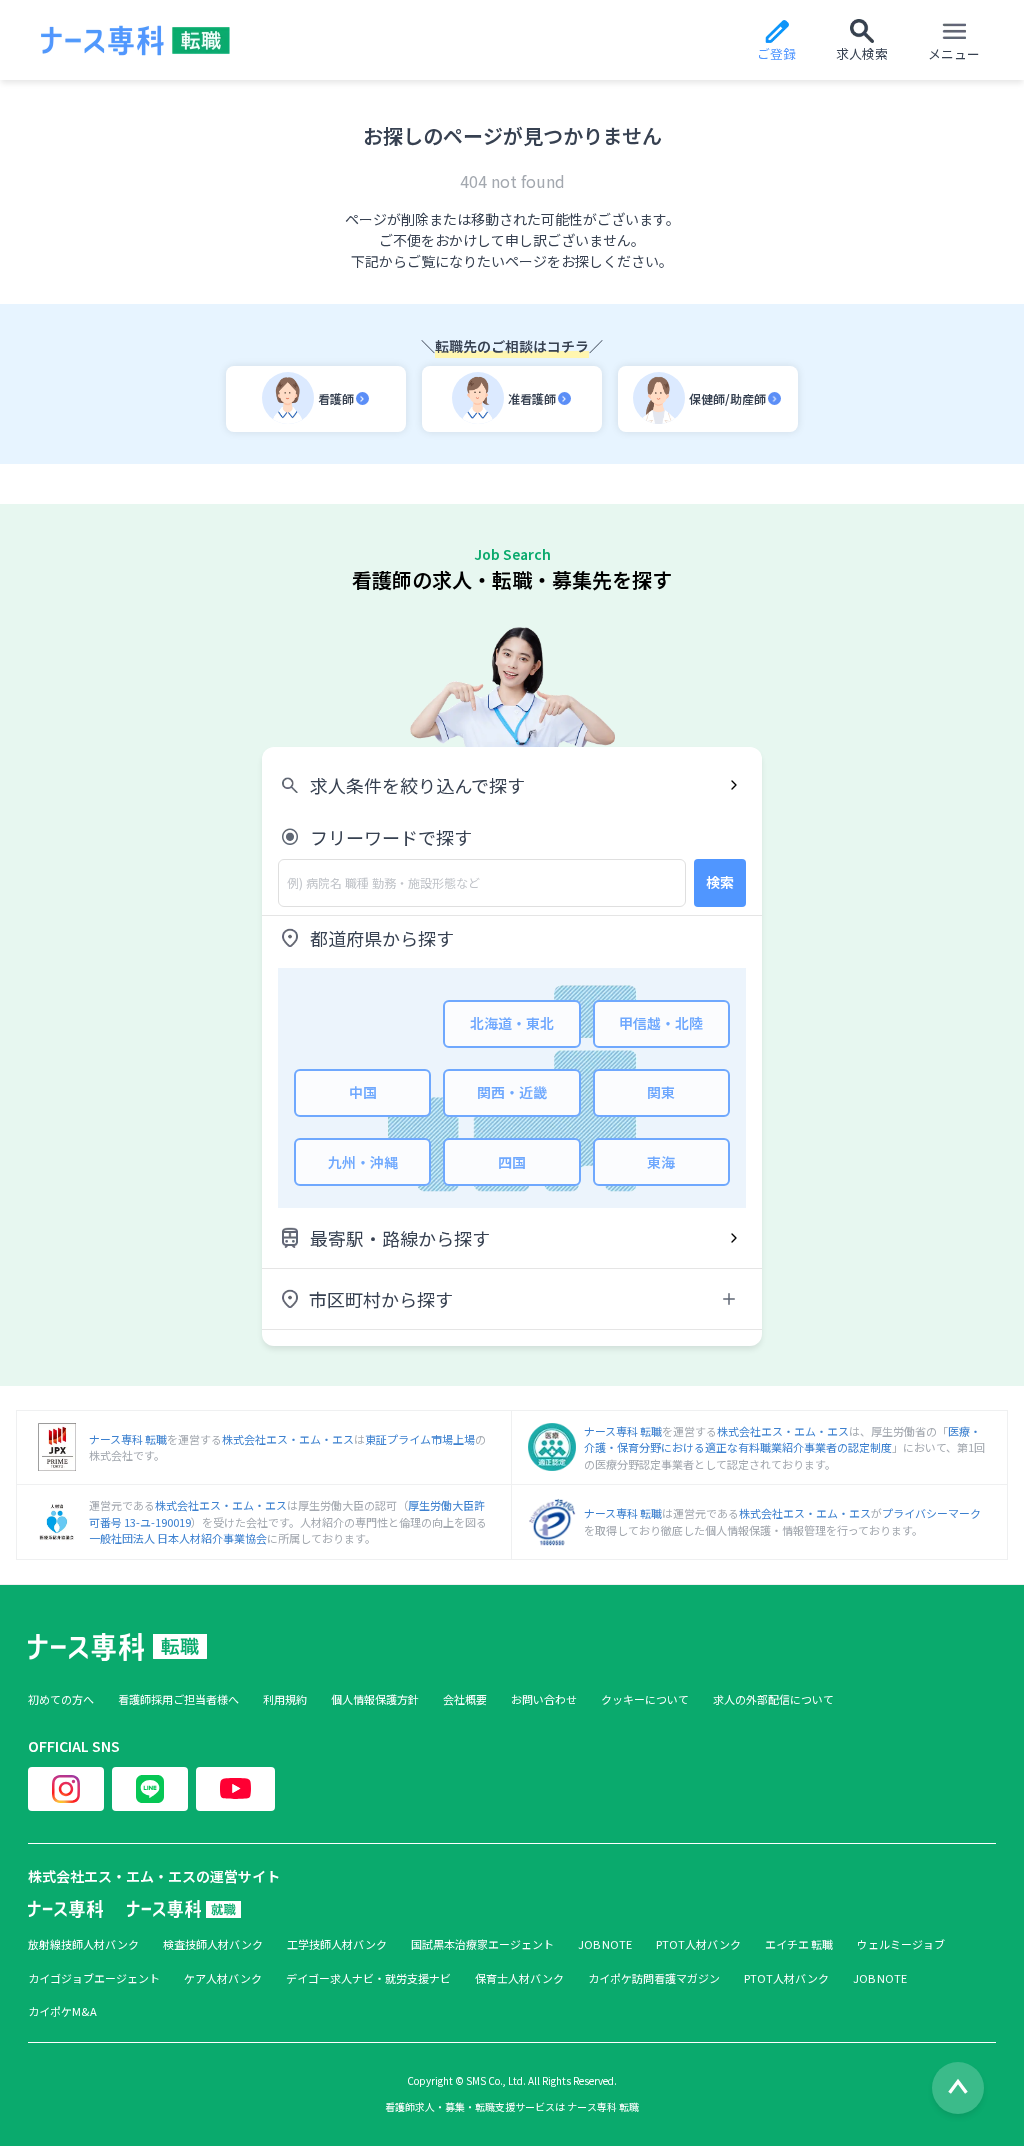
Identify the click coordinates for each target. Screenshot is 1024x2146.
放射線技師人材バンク (83, 1944)
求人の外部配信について (773, 1699)
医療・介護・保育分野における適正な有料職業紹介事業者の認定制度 (782, 1439)
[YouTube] (235, 1789)
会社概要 (465, 1699)
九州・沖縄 (363, 1162)
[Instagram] (66, 1789)
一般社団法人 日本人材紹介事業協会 (178, 1538)
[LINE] (150, 1789)
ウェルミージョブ (901, 1944)
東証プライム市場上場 (420, 1439)
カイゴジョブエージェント (94, 1978)
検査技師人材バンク (213, 1944)
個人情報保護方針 (375, 1699)
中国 (363, 1092)
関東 (661, 1092)
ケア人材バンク (223, 1978)
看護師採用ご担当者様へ (178, 1699)
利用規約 (285, 1699)
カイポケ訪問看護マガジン (654, 1978)
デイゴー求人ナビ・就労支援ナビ (368, 1978)
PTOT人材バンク (698, 1944)
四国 (512, 1162)
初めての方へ (61, 1699)
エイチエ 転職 (799, 1944)
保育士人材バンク (519, 1978)
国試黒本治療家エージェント (482, 1944)
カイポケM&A (62, 2011)
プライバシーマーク (931, 1513)
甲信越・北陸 (661, 1023)
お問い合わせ (544, 1699)
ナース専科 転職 (128, 1439)
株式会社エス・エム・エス (288, 1439)
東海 (661, 1162)
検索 (720, 882)
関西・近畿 (512, 1092)
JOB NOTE (605, 1944)
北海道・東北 (512, 1023)
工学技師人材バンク (337, 1944)
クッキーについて (645, 1699)
